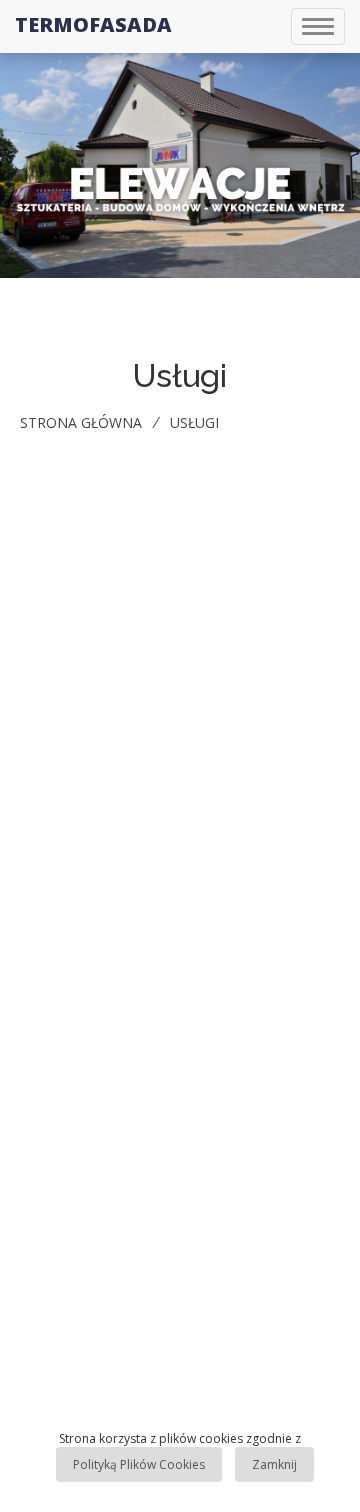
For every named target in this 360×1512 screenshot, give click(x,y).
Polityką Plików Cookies (139, 1464)
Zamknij (274, 1464)
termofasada (93, 24)
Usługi (194, 422)
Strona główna (81, 422)
